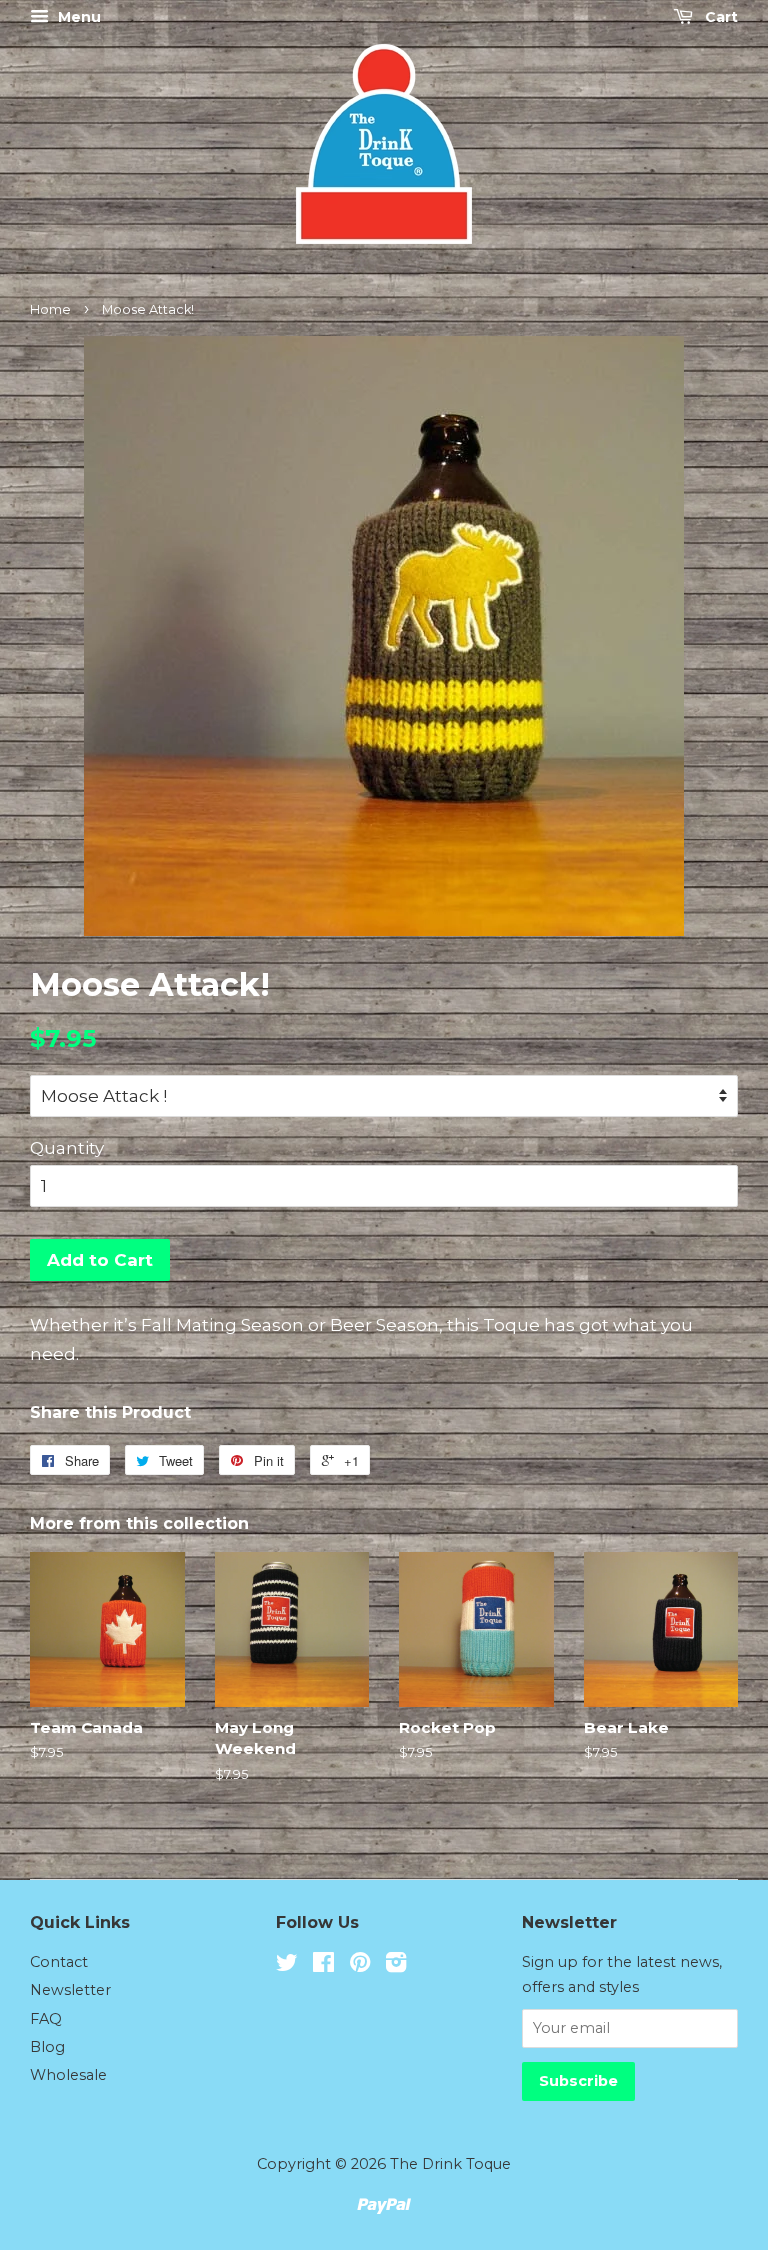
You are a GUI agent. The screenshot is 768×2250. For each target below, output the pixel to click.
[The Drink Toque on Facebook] (323, 1966)
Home (50, 309)
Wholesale (68, 2075)
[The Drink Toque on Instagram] (396, 1966)
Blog (47, 2047)
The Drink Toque (450, 2164)
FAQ (46, 2019)
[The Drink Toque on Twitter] (287, 1966)
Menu (77, 17)
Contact (59, 1962)
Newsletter (70, 1990)
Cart (719, 17)
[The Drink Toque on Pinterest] (360, 1966)
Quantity (67, 1148)
